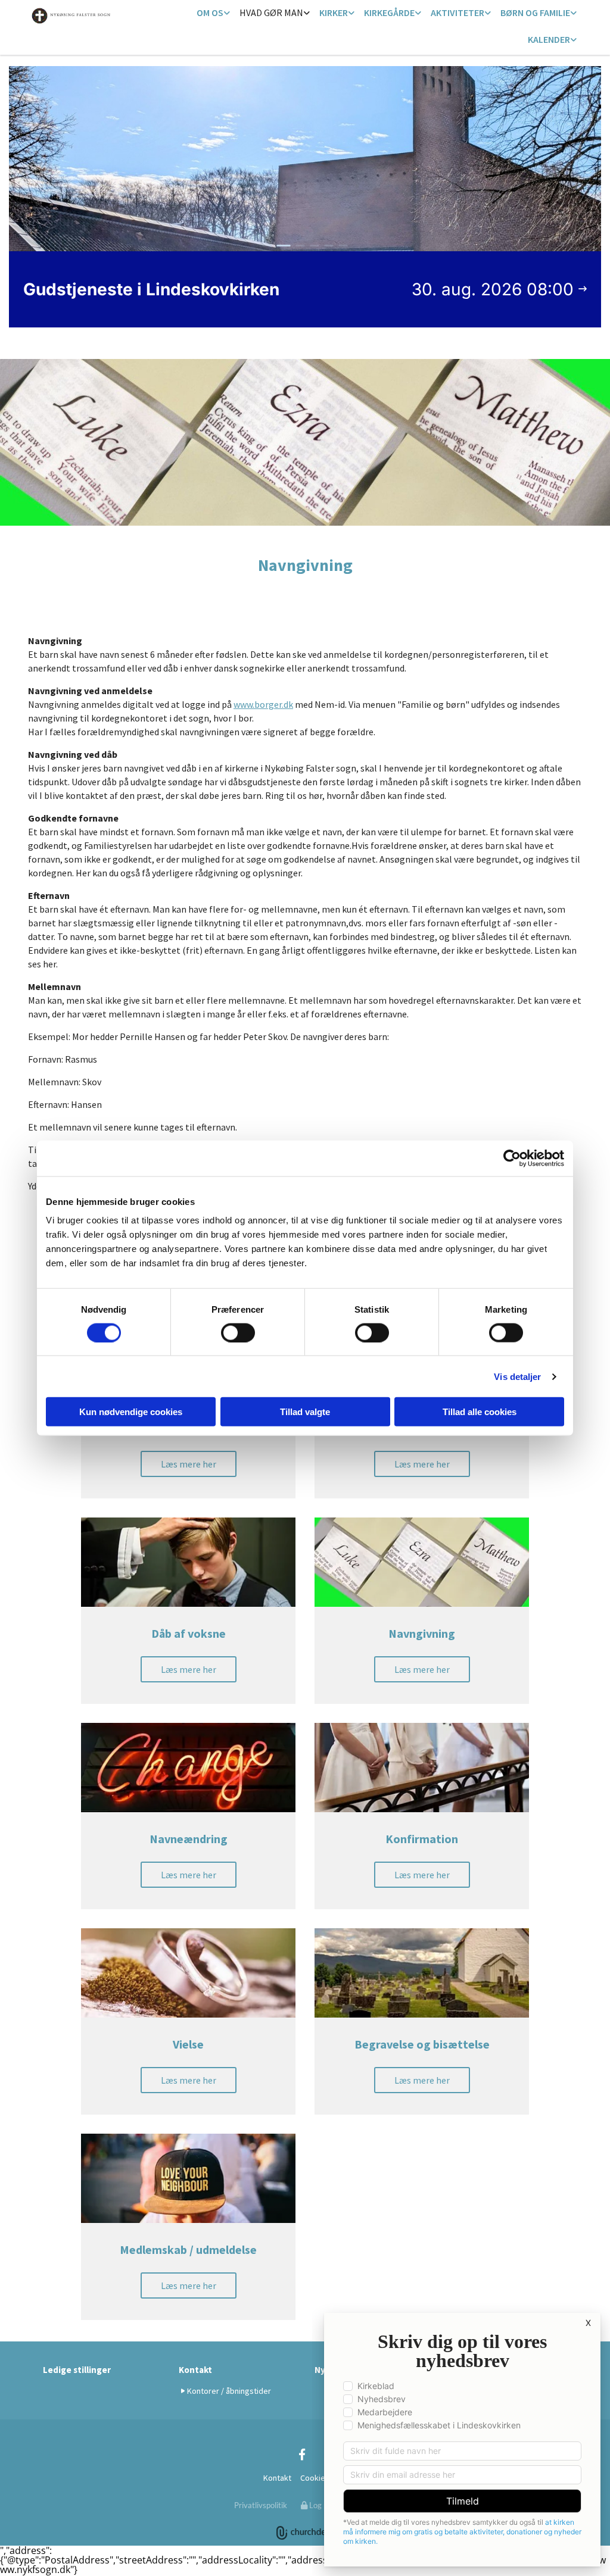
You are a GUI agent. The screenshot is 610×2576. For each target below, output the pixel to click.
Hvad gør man (271, 13)
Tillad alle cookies (480, 1412)
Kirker (334, 13)
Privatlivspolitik (261, 2505)
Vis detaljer (517, 1376)
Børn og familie (535, 13)
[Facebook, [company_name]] (302, 2454)
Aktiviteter (457, 13)
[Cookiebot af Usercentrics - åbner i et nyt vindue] (512, 1158)
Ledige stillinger (77, 2370)
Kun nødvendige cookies (131, 1412)
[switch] (238, 1332)
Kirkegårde (389, 13)
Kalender (549, 39)
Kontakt (195, 2370)
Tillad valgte (305, 1412)
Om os (210, 13)
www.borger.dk (263, 704)
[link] (213, 13)
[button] (189, 1464)
